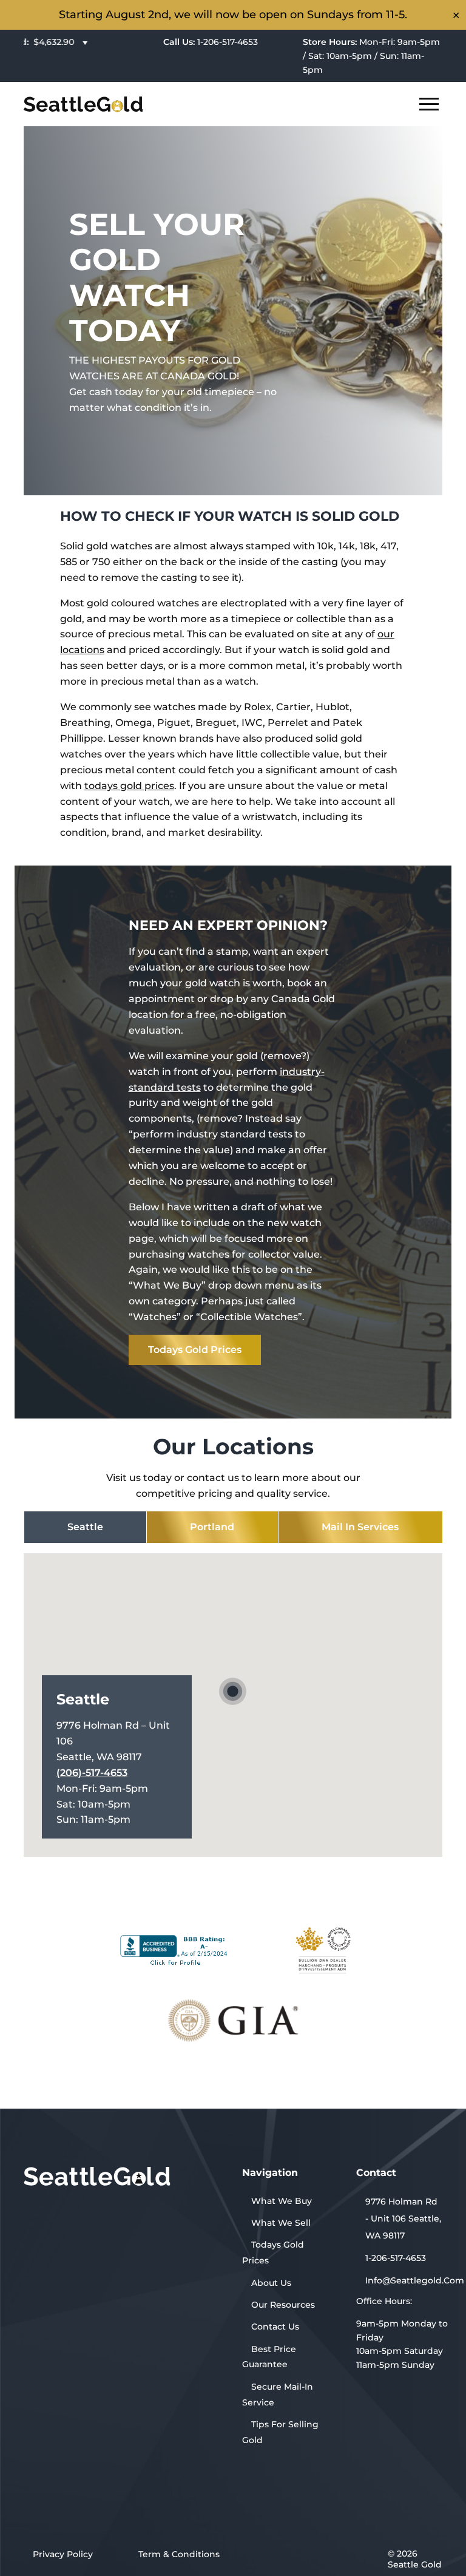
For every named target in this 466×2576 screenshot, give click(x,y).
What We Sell (281, 2223)
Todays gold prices (195, 1350)
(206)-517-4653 (92, 1773)
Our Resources (283, 2305)
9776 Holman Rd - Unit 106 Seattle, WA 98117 (403, 2218)
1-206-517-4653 (211, 42)
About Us (271, 2283)
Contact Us (275, 2327)
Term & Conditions (179, 2554)
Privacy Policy (63, 2554)
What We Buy (282, 2201)
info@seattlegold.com (409, 2280)
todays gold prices (129, 786)
